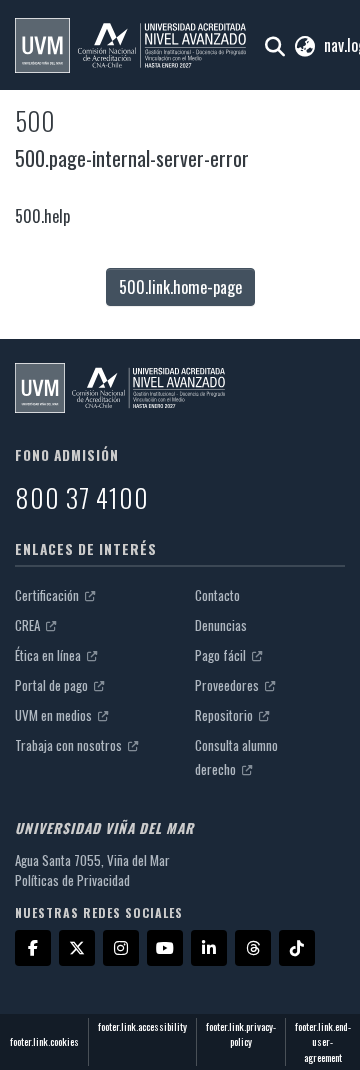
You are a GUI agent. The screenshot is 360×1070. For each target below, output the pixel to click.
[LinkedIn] (209, 948)
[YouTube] (165, 948)
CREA (29, 625)
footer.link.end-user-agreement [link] (323, 1042)
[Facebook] (33, 948)
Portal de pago (53, 685)
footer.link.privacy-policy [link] (241, 1034)
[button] (130, 45)
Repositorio (225, 715)
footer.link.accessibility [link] (142, 1026)
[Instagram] (121, 948)
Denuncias (221, 625)
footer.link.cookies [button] (44, 1041)
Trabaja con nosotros (70, 745)
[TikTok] (297, 948)
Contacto (217, 595)
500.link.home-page (180, 287)
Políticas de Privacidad (72, 880)
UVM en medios (55, 715)
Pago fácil (222, 655)
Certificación (48, 595)
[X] (77, 948)
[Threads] (253, 948)
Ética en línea (49, 655)
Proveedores (228, 685)
